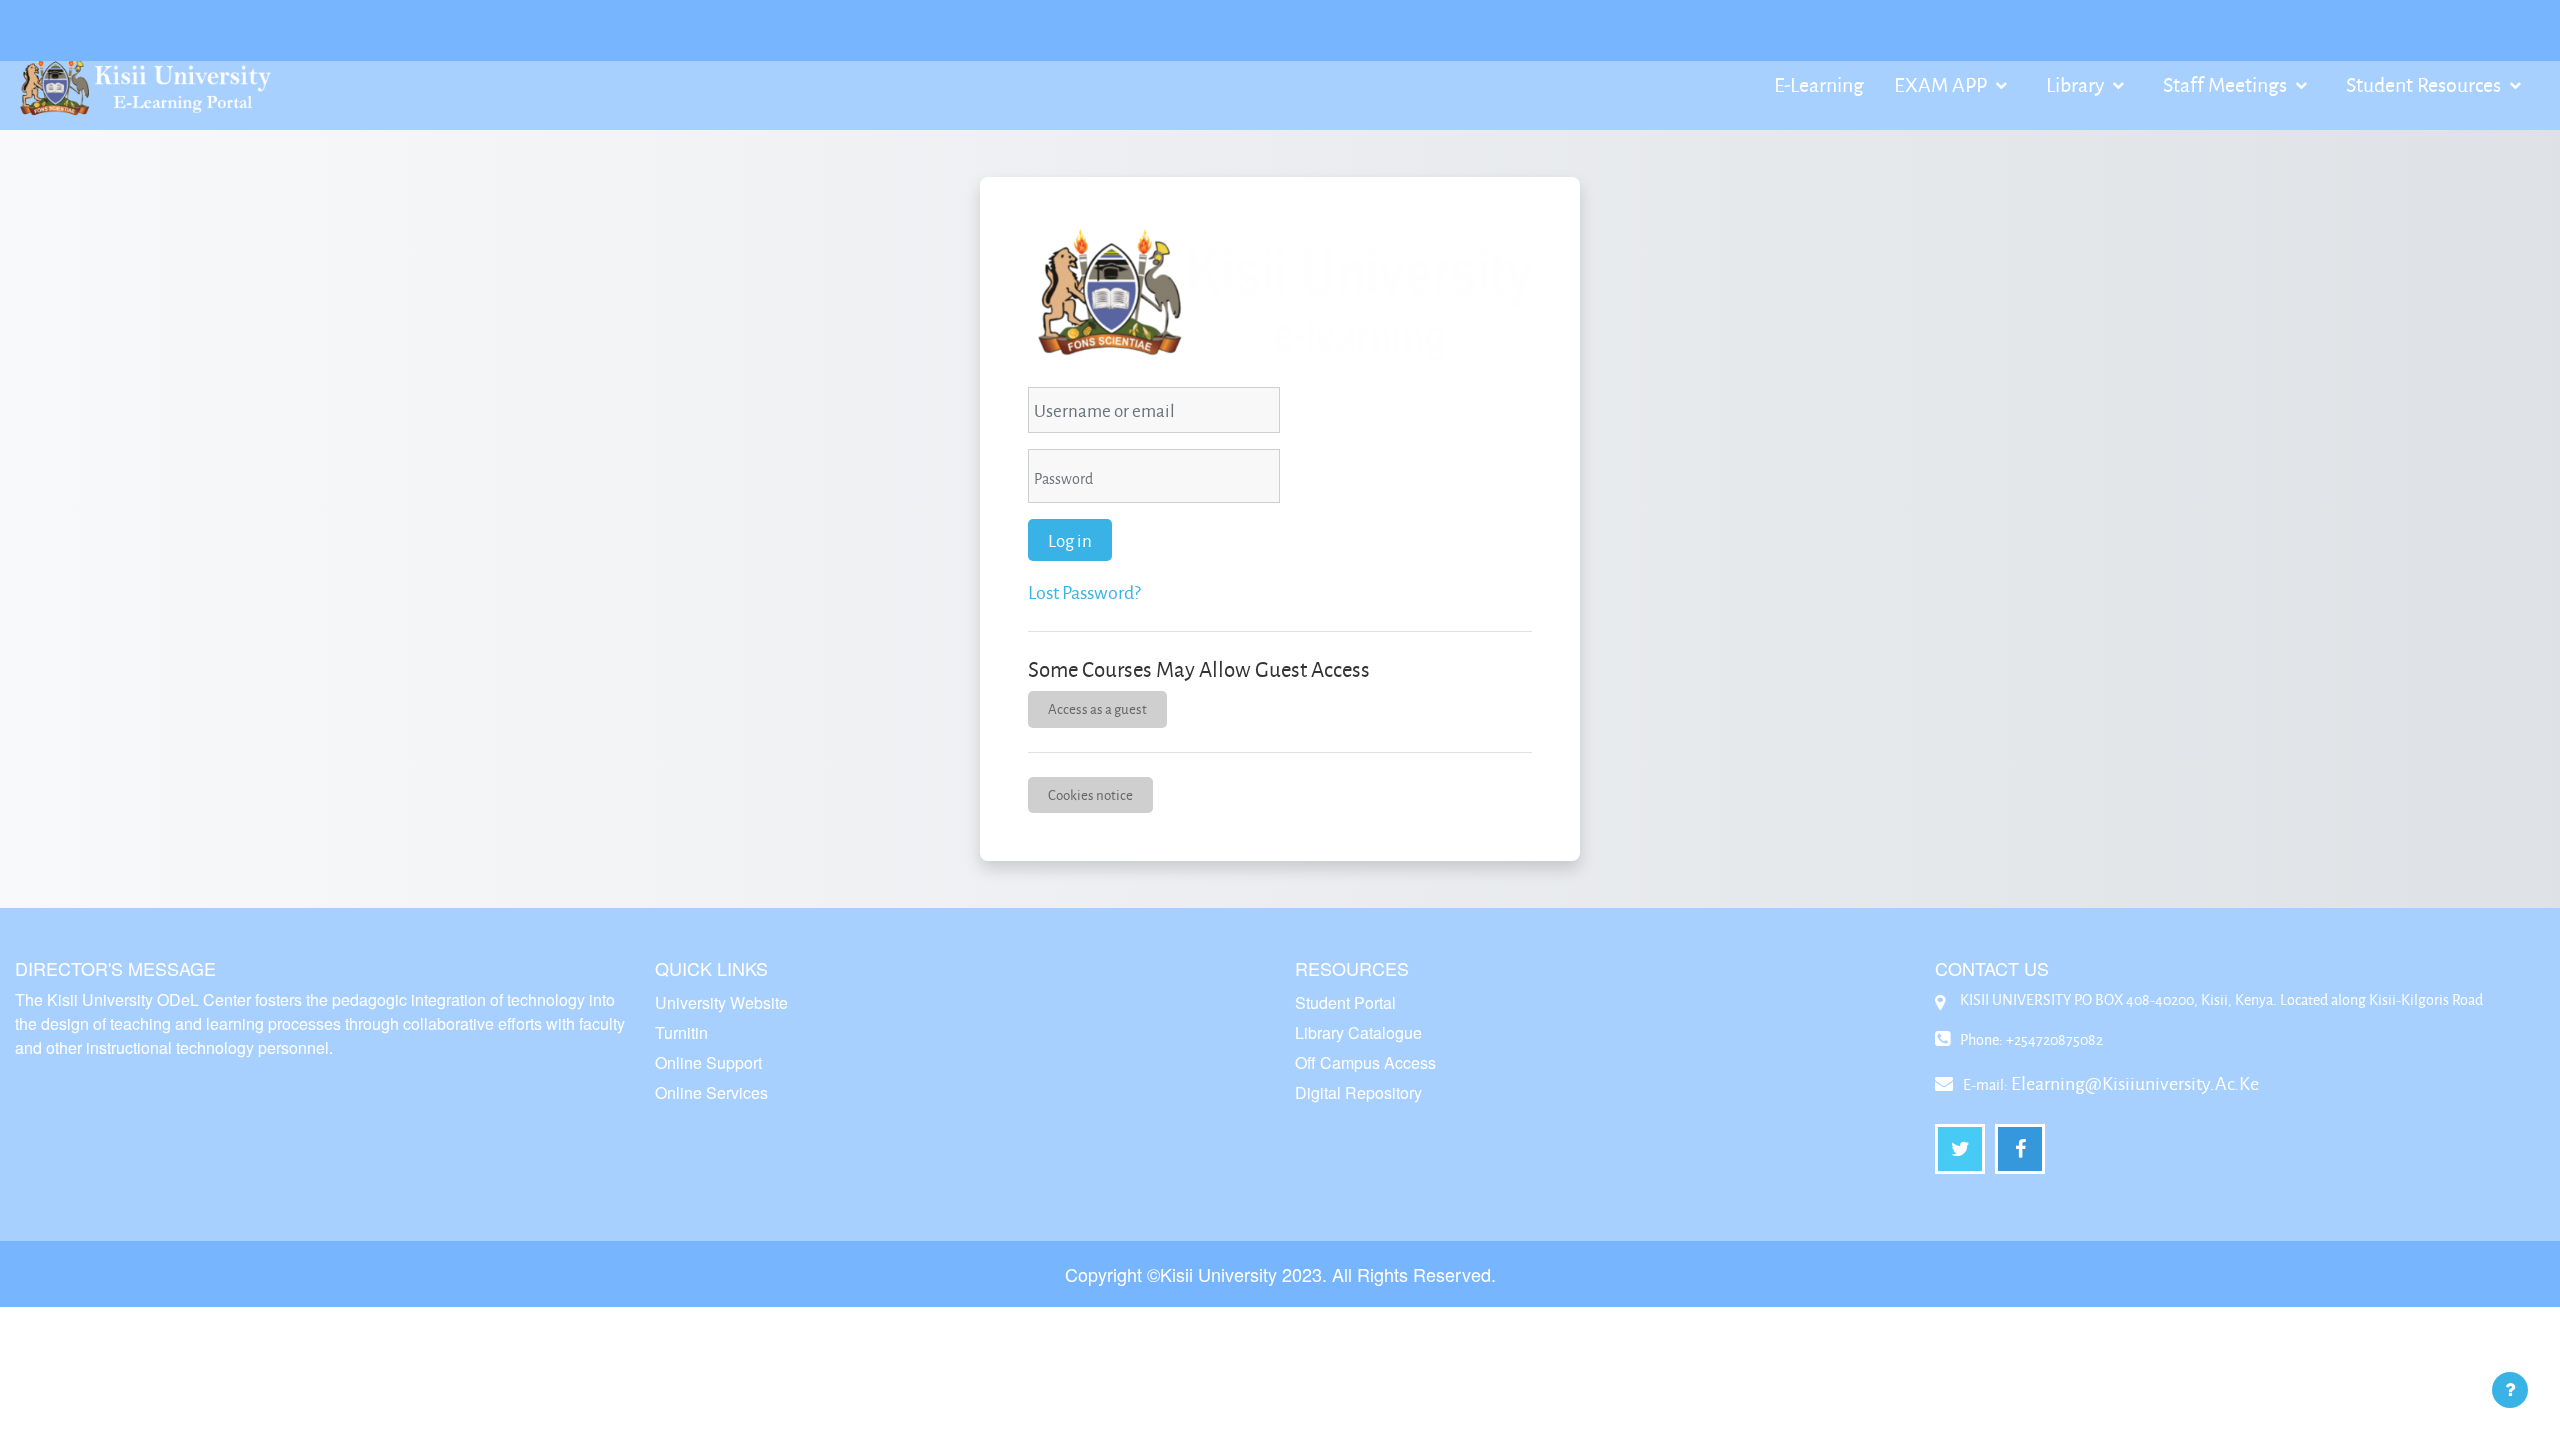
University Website (721, 1002)
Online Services (711, 1092)
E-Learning (1819, 84)
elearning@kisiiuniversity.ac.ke (2135, 1083)
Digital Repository (1358, 1092)
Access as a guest (1097, 708)
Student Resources (2425, 84)
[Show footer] (2510, 1390)
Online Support (708, 1062)
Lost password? (1084, 592)
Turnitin (681, 1032)
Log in (1070, 540)
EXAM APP (1942, 84)
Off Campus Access (1365, 1062)
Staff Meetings (2227, 84)
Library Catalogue (1358, 1032)
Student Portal (1345, 1002)
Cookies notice (1090, 794)
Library (2077, 84)
